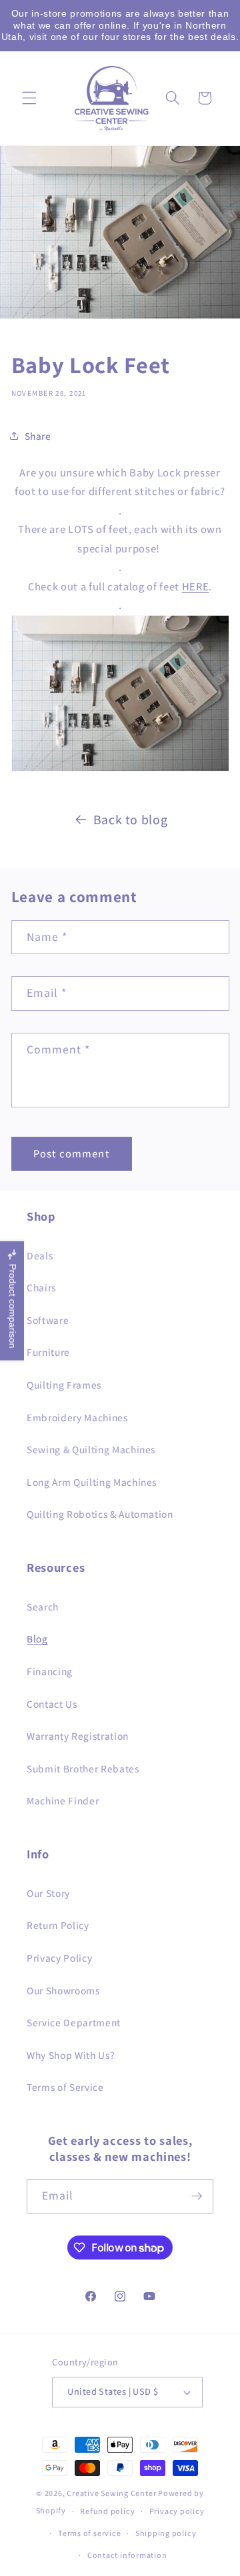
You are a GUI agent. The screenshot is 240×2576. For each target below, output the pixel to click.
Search (43, 1607)
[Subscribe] (197, 2196)
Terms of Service (65, 2087)
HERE (196, 586)
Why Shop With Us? (71, 2055)
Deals (40, 1255)
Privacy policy (177, 2511)
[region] (120, 26)
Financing (50, 1671)
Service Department (74, 2022)
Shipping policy (166, 2533)
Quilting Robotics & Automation (100, 1514)
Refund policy (107, 2511)
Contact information (127, 2555)
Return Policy (58, 1925)
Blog (37, 1638)
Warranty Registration (78, 1736)
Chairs (41, 1287)
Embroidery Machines (77, 1417)
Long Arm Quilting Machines (92, 1482)
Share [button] (38, 436)
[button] (29, 98)
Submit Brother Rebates (83, 1768)
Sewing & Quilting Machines (91, 1449)
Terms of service (89, 2533)
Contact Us (52, 1704)
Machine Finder (63, 1800)
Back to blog (131, 820)
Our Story (48, 1893)
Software (48, 1320)
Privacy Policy (59, 1958)
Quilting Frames (64, 1385)
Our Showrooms (63, 1990)
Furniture (48, 1352)
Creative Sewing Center (111, 2493)
